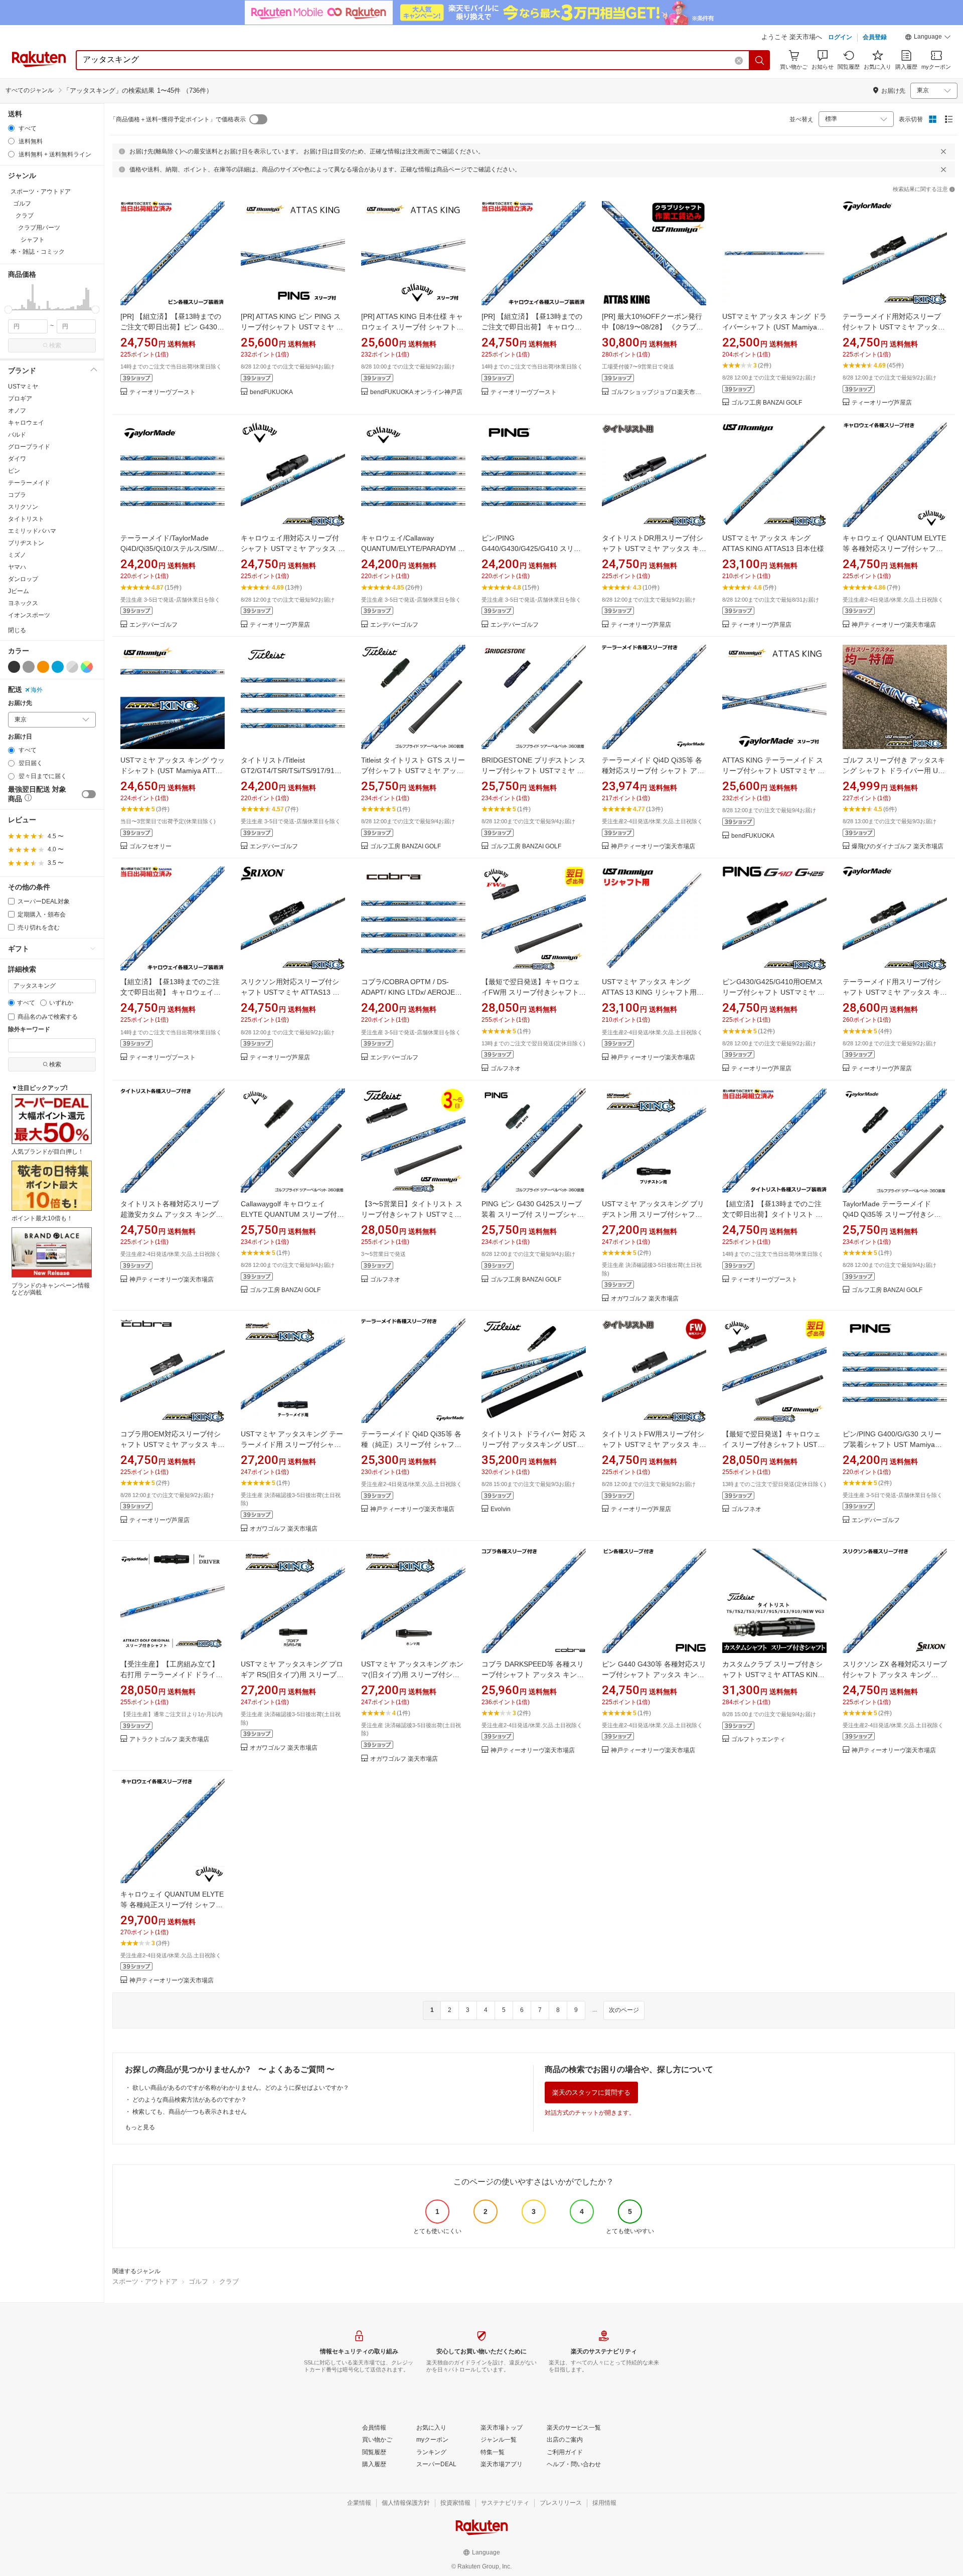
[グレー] (29, 667)
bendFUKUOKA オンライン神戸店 (416, 392)
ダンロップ (23, 579)
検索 (55, 345)
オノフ (17, 411)
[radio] (11, 128)
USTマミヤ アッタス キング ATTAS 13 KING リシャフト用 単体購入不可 (653, 992)
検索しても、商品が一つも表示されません (190, 2112)
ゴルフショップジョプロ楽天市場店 (659, 392)
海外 (37, 690)
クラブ (229, 2281)
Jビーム (19, 591)
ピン (14, 471)
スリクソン (23, 507)
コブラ (17, 495)
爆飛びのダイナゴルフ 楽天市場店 (898, 847)
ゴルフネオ (506, 1069)
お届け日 (20, 737)
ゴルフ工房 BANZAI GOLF (767, 403)
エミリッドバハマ (32, 531)
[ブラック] (14, 667)
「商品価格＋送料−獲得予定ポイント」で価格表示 (178, 119)
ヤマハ (17, 567)
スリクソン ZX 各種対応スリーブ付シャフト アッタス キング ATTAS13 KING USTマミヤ (895, 1675)
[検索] (760, 60)
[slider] (8, 310)
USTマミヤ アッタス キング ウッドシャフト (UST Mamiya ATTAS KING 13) (173, 771)
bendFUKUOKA (271, 392)
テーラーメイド (29, 483)
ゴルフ (198, 2281)
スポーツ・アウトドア (145, 2281)
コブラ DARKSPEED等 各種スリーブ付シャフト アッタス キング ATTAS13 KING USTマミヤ (533, 1675)
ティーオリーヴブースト (163, 392)
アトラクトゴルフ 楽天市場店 (169, 1739)
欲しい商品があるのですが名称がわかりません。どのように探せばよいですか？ (241, 2088)
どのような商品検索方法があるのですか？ (190, 2100)
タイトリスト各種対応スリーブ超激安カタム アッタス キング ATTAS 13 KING (170, 1214)
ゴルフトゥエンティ (758, 1739)
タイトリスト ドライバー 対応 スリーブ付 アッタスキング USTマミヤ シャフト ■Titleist (534, 1444)
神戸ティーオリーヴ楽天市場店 (894, 625)
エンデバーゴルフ (153, 625)
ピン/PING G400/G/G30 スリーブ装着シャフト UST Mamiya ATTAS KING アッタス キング (892, 1444)
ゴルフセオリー (150, 847)
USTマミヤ (23, 387)
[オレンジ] (43, 667)
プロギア (20, 399)
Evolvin (501, 1509)
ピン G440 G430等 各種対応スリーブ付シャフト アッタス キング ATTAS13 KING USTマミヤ (654, 1675)
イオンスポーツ (29, 615)
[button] (928, 38)
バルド (17, 435)
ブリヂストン (26, 543)
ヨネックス (23, 603)
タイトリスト (26, 519)
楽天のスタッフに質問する (591, 2092)
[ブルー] (58, 667)
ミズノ (17, 555)
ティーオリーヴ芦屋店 (882, 403)
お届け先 (20, 703)
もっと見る (140, 2127)
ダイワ (17, 459)
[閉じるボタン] (943, 151)
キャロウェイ (26, 423)
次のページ (624, 2010)
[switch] (89, 794)
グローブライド (29, 447)
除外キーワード (29, 1030)
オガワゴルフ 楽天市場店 (645, 1299)
